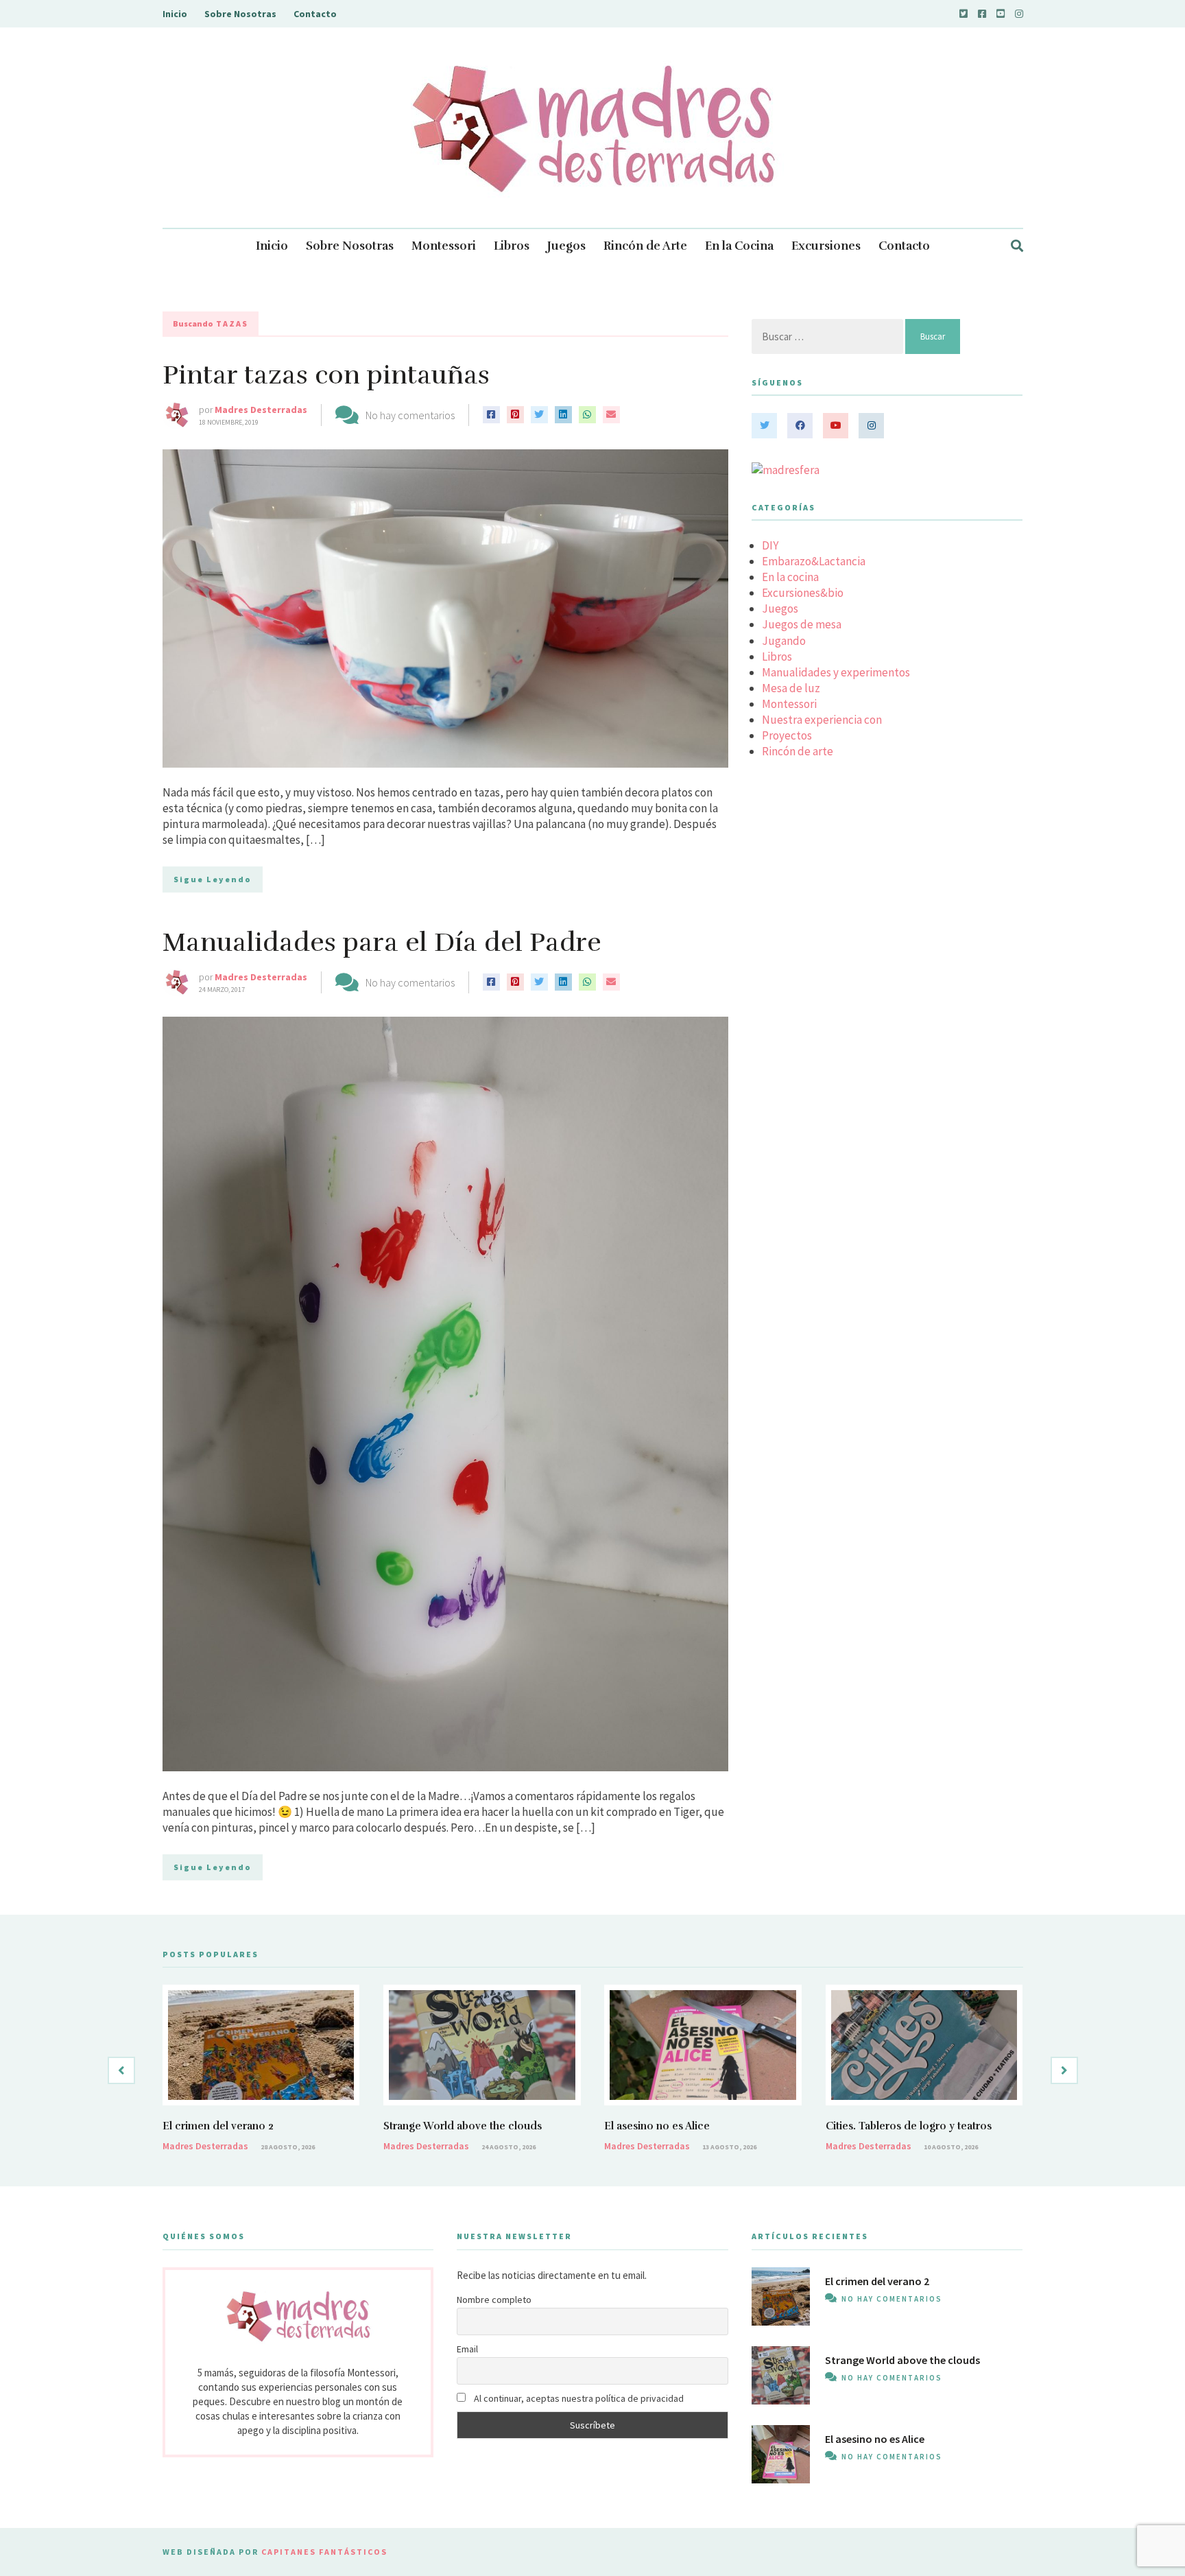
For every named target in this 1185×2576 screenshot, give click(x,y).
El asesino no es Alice (657, 2126)
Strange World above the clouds (463, 2126)
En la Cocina (739, 246)
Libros (512, 246)
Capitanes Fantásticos (324, 2552)
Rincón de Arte (645, 246)
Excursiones (826, 246)
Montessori (444, 246)
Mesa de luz (791, 688)
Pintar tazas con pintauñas (326, 375)
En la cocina (790, 577)
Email (467, 2349)
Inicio (175, 14)
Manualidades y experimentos (836, 672)
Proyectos (787, 735)
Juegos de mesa (802, 624)
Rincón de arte (798, 751)
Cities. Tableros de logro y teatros (909, 2126)
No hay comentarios (410, 415)
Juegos (566, 246)
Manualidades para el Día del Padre (382, 942)
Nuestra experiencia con (822, 720)
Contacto (315, 14)
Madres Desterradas (261, 410)
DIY (770, 545)
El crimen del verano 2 (218, 2126)
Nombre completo (494, 2300)
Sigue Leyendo (213, 879)
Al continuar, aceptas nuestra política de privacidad (578, 2398)
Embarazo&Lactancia (814, 561)
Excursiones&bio (803, 593)
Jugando (784, 641)
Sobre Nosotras (240, 14)
